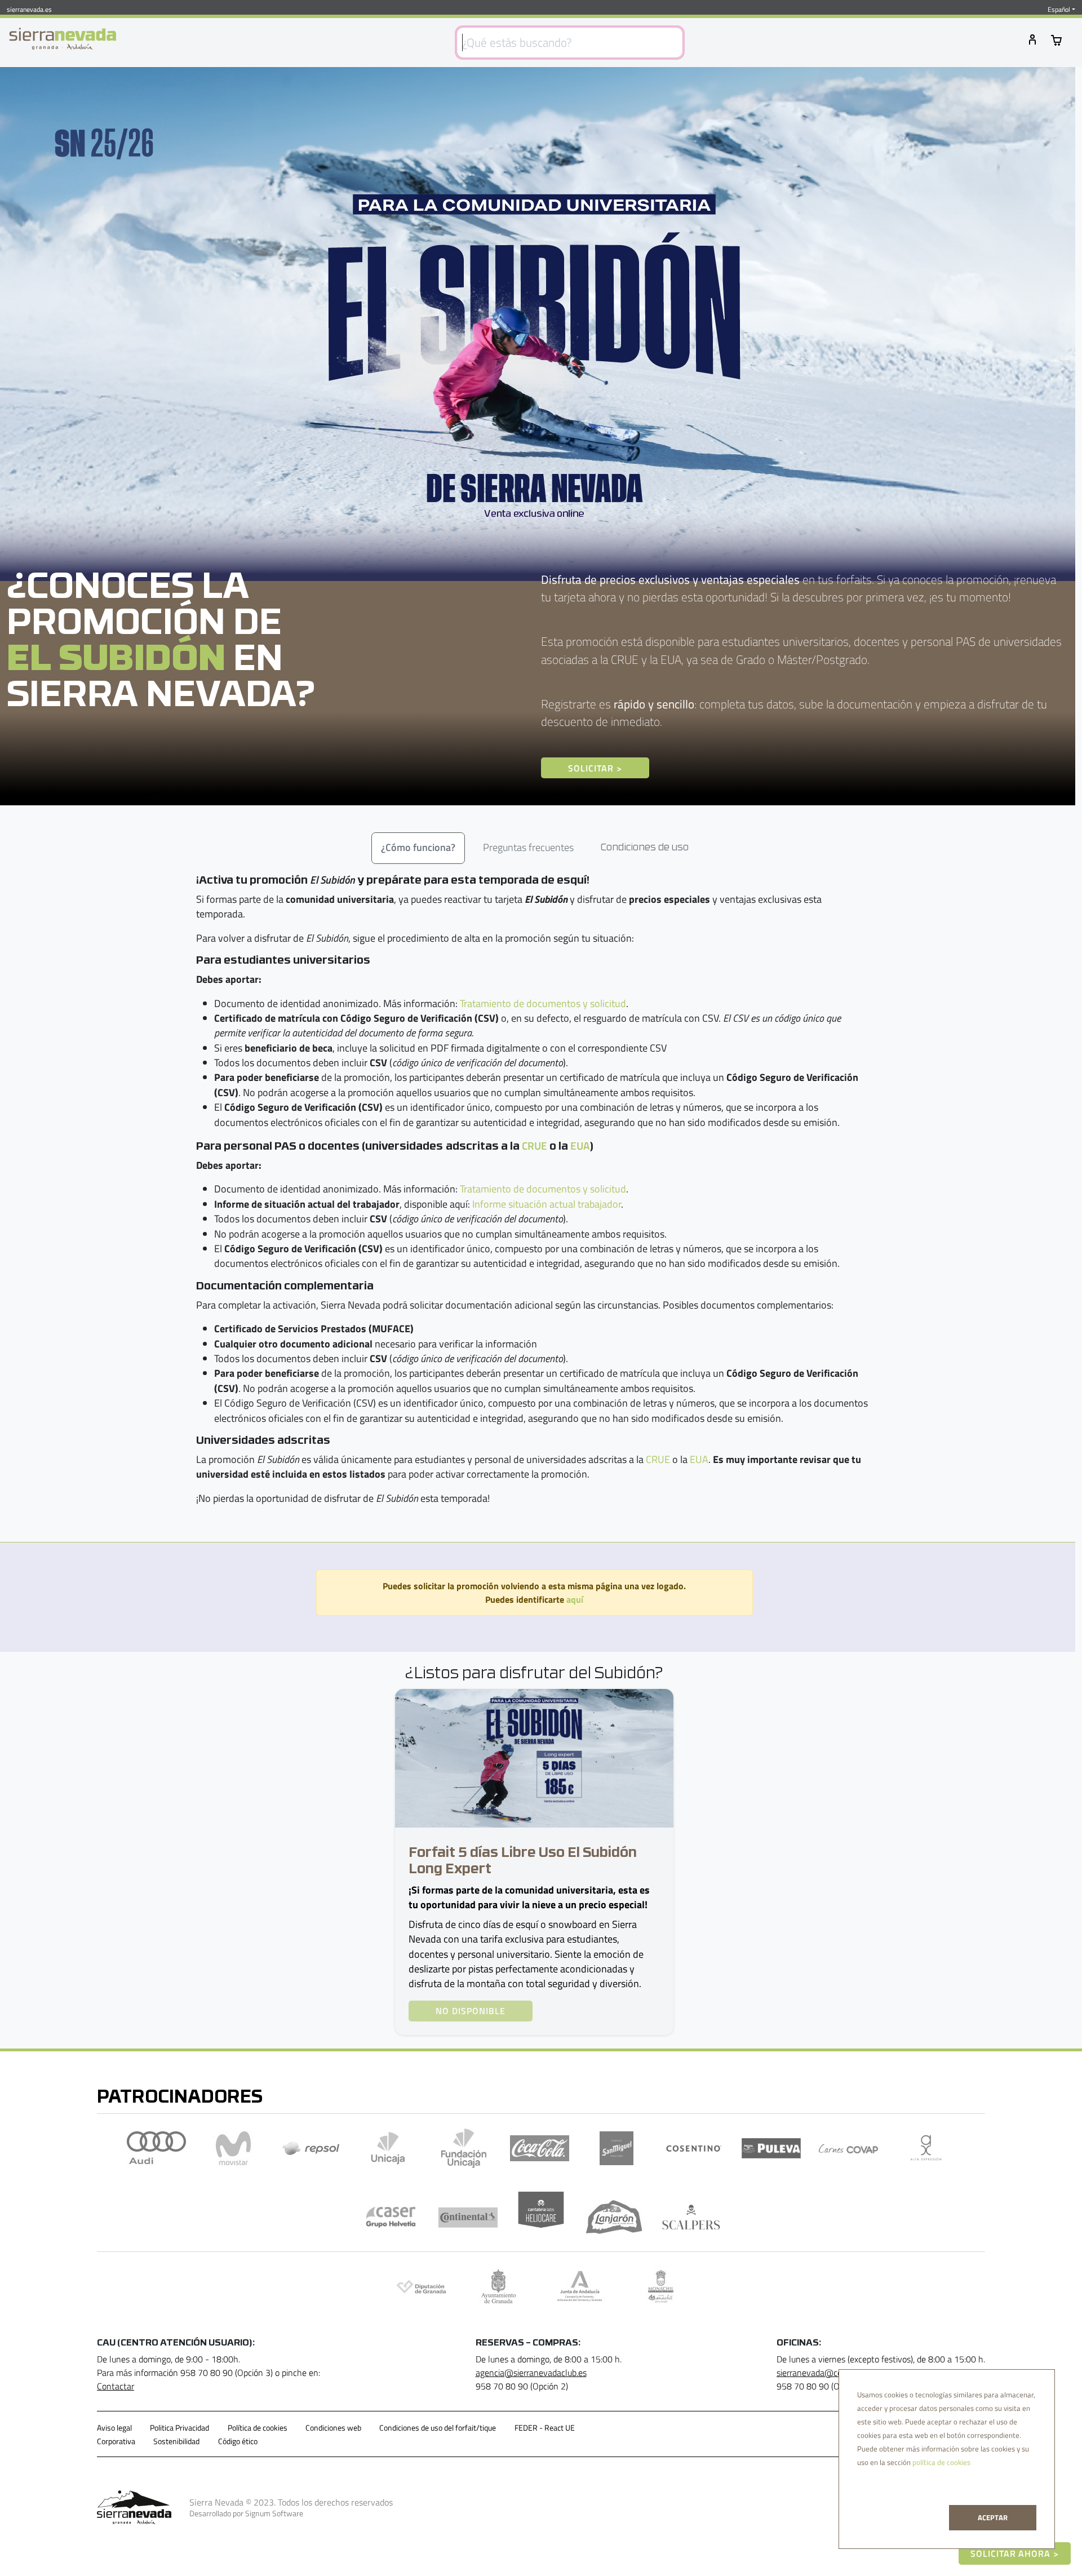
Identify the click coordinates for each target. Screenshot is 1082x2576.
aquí (575, 1599)
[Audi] (156, 2148)
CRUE (535, 1145)
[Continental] (468, 2217)
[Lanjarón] (614, 2217)
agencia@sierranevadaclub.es (531, 2373)
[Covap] (848, 2148)
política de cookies (941, 2462)
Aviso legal (114, 2428)
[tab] (418, 848)
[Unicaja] (388, 2148)
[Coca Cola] (540, 2148)
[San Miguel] (617, 2148)
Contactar (116, 2386)
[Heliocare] (541, 2217)
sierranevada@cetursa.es (824, 2373)
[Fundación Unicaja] (464, 2148)
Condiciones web (333, 2428)
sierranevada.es (29, 9)
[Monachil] (661, 2286)
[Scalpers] (691, 2217)
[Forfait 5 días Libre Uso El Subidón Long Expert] (534, 1757)
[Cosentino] (694, 2148)
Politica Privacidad (179, 2428)
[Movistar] (234, 2148)
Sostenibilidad (176, 2441)
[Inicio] (63, 39)
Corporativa (116, 2441)
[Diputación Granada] (421, 2286)
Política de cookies (258, 2428)
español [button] (1059, 10)
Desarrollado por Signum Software (246, 2513)
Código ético (238, 2441)
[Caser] (391, 2217)
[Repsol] (311, 2148)
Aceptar (993, 2517)
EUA (580, 1145)
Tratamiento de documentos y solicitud (543, 1003)
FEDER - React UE (545, 2428)
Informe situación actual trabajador (547, 1204)
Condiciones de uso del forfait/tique (438, 2428)
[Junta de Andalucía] (580, 2286)
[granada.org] (498, 2286)
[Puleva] (771, 2148)
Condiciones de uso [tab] (645, 848)
